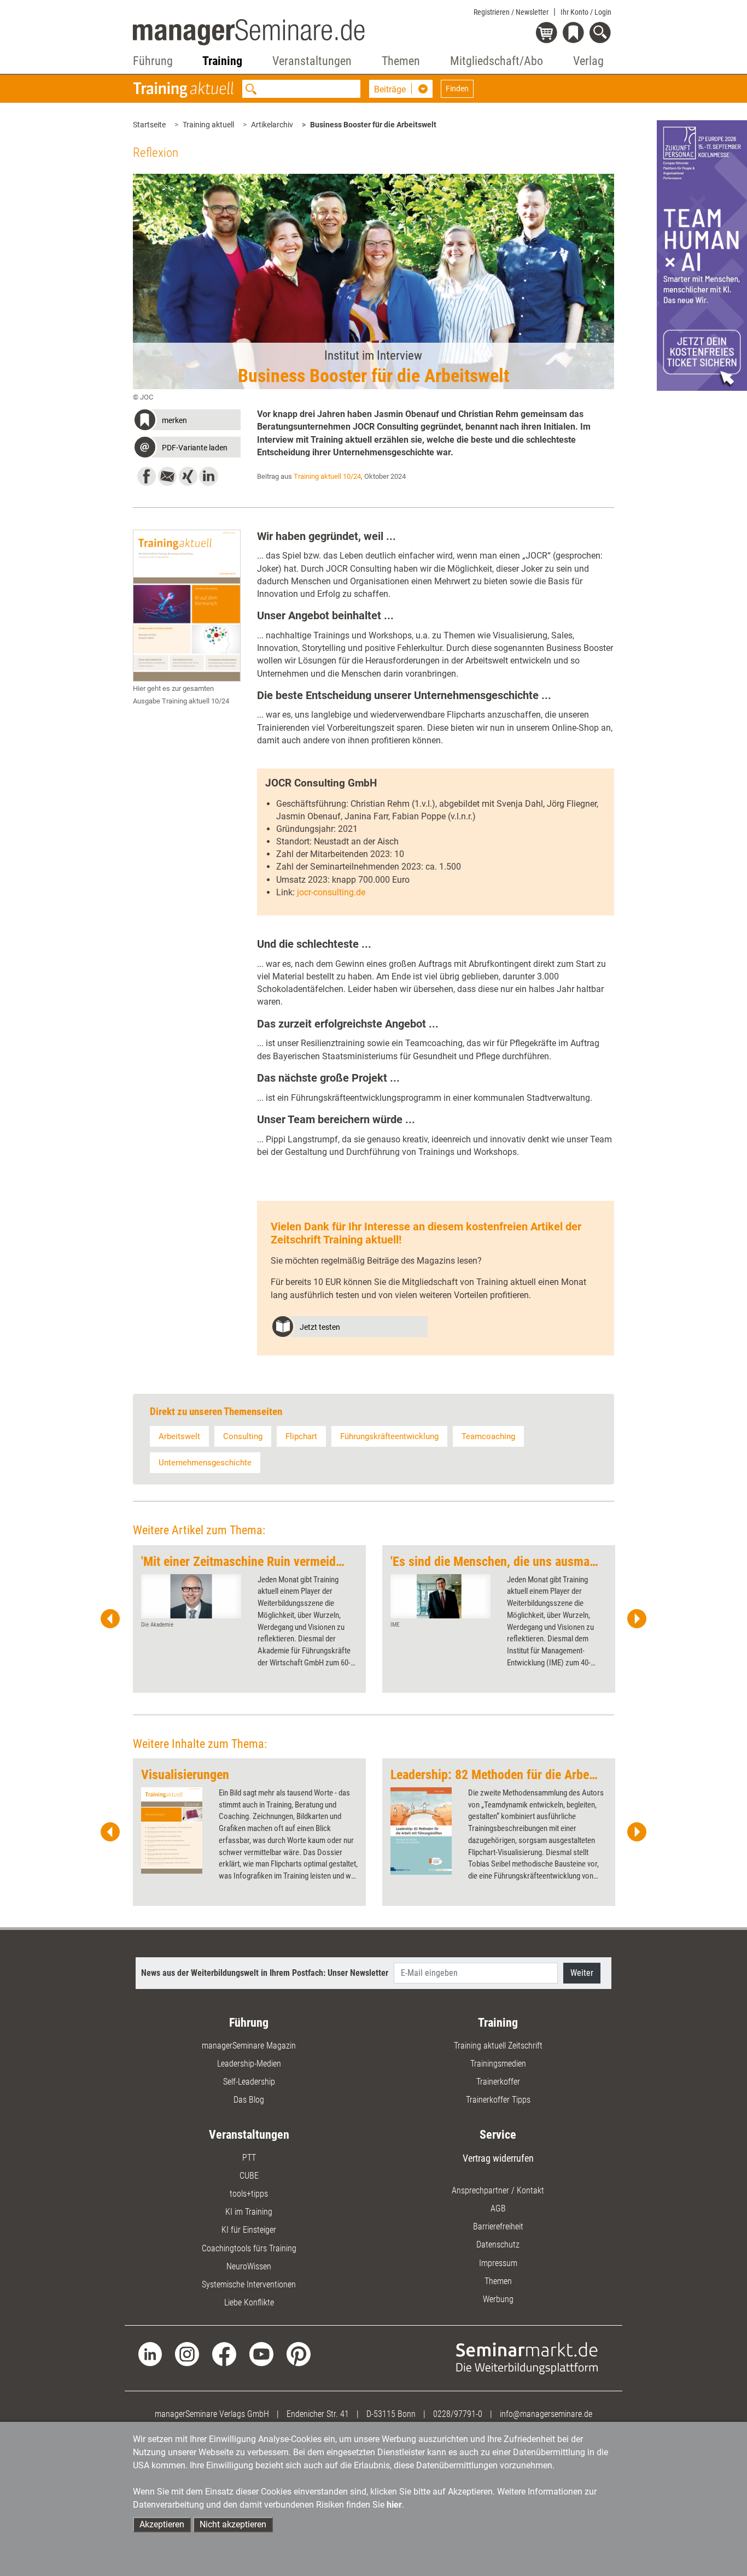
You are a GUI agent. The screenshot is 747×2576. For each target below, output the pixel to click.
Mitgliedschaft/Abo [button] (497, 61)
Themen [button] (401, 61)
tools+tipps (249, 2194)
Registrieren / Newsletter (511, 12)
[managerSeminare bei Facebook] (224, 2353)
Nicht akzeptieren (233, 2524)
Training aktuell (208, 125)
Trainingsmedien (498, 2064)
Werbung (498, 2299)
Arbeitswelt (179, 1436)
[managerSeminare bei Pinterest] (299, 2353)
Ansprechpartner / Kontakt (498, 2190)
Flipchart (301, 1436)
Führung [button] (153, 61)
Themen (498, 2281)
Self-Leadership (249, 2082)
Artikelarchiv (272, 125)
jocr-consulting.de (331, 892)
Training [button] (222, 61)
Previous (110, 1619)
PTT (249, 2158)
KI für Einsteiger (249, 2230)
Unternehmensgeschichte (205, 1463)
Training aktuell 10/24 (327, 476)
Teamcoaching (488, 1436)
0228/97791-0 (458, 2414)
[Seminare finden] (527, 2358)
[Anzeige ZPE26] (702, 255)
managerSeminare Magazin (249, 2046)
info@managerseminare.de (546, 2414)
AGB (498, 2208)
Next (637, 1619)
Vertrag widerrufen (498, 2158)
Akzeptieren (162, 2524)
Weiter (582, 1973)
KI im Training (249, 2212)
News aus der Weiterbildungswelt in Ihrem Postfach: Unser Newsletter (265, 1973)
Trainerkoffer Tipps (498, 2100)
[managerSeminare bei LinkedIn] (150, 2353)
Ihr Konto (586, 12)
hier (394, 2505)
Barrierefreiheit (498, 2226)
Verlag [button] (588, 61)
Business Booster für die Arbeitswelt (373, 125)
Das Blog (249, 2100)
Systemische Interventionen (249, 2284)
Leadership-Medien (249, 2064)
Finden (457, 89)
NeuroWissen (249, 2266)
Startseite (149, 125)
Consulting (243, 1436)
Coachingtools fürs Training (249, 2248)
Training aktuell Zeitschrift (498, 2046)
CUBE (249, 2176)
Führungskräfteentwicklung (389, 1436)
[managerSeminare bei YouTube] (261, 2353)
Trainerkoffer (498, 2082)
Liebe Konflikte (249, 2302)
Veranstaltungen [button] (312, 61)
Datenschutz (498, 2245)
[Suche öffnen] (602, 34)
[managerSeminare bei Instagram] (187, 2353)
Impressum (498, 2263)
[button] (187, 421)
